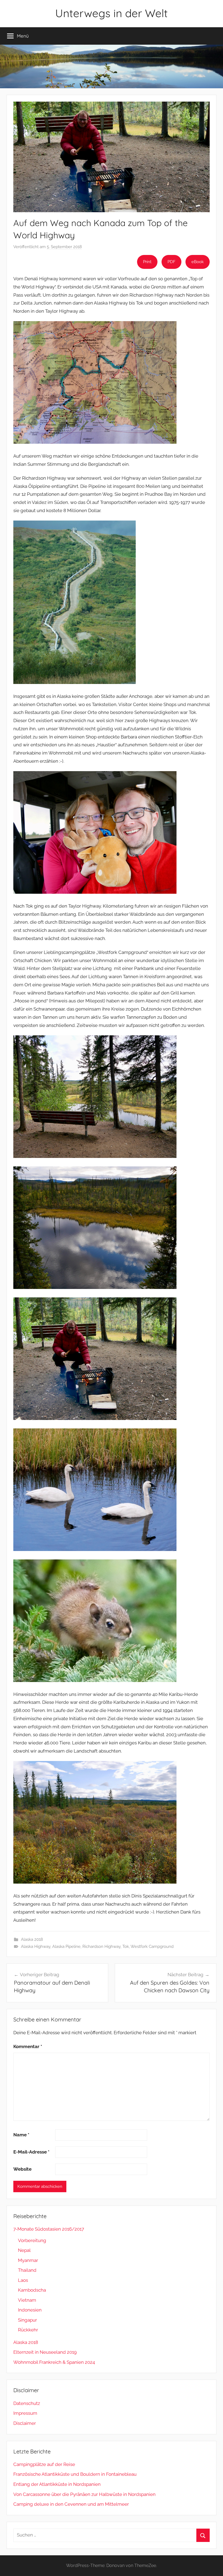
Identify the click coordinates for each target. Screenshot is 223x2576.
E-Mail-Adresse (31, 2152)
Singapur (27, 2320)
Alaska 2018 (32, 1939)
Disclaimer (25, 2423)
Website (22, 2169)
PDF (171, 262)
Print (147, 262)
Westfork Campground (152, 1947)
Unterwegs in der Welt (112, 13)
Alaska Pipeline (66, 1947)
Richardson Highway (101, 1947)
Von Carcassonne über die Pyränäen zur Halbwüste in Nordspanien (85, 2494)
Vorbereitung (32, 2240)
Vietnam (27, 2300)
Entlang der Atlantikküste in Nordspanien (57, 2484)
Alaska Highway (36, 1947)
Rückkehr (28, 2330)
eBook (198, 262)
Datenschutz (27, 2403)
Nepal (24, 2250)
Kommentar (28, 2046)
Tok (126, 1947)
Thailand (27, 2270)
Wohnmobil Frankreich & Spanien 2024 (54, 2362)
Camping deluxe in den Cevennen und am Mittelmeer (71, 2504)
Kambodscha (32, 2290)
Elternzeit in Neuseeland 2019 (45, 2352)
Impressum (25, 2413)
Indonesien (30, 2310)
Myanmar (28, 2260)
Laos (23, 2280)
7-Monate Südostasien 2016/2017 (49, 2229)
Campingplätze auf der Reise (44, 2464)
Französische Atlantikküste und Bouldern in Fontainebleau (75, 2474)
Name (21, 2135)
